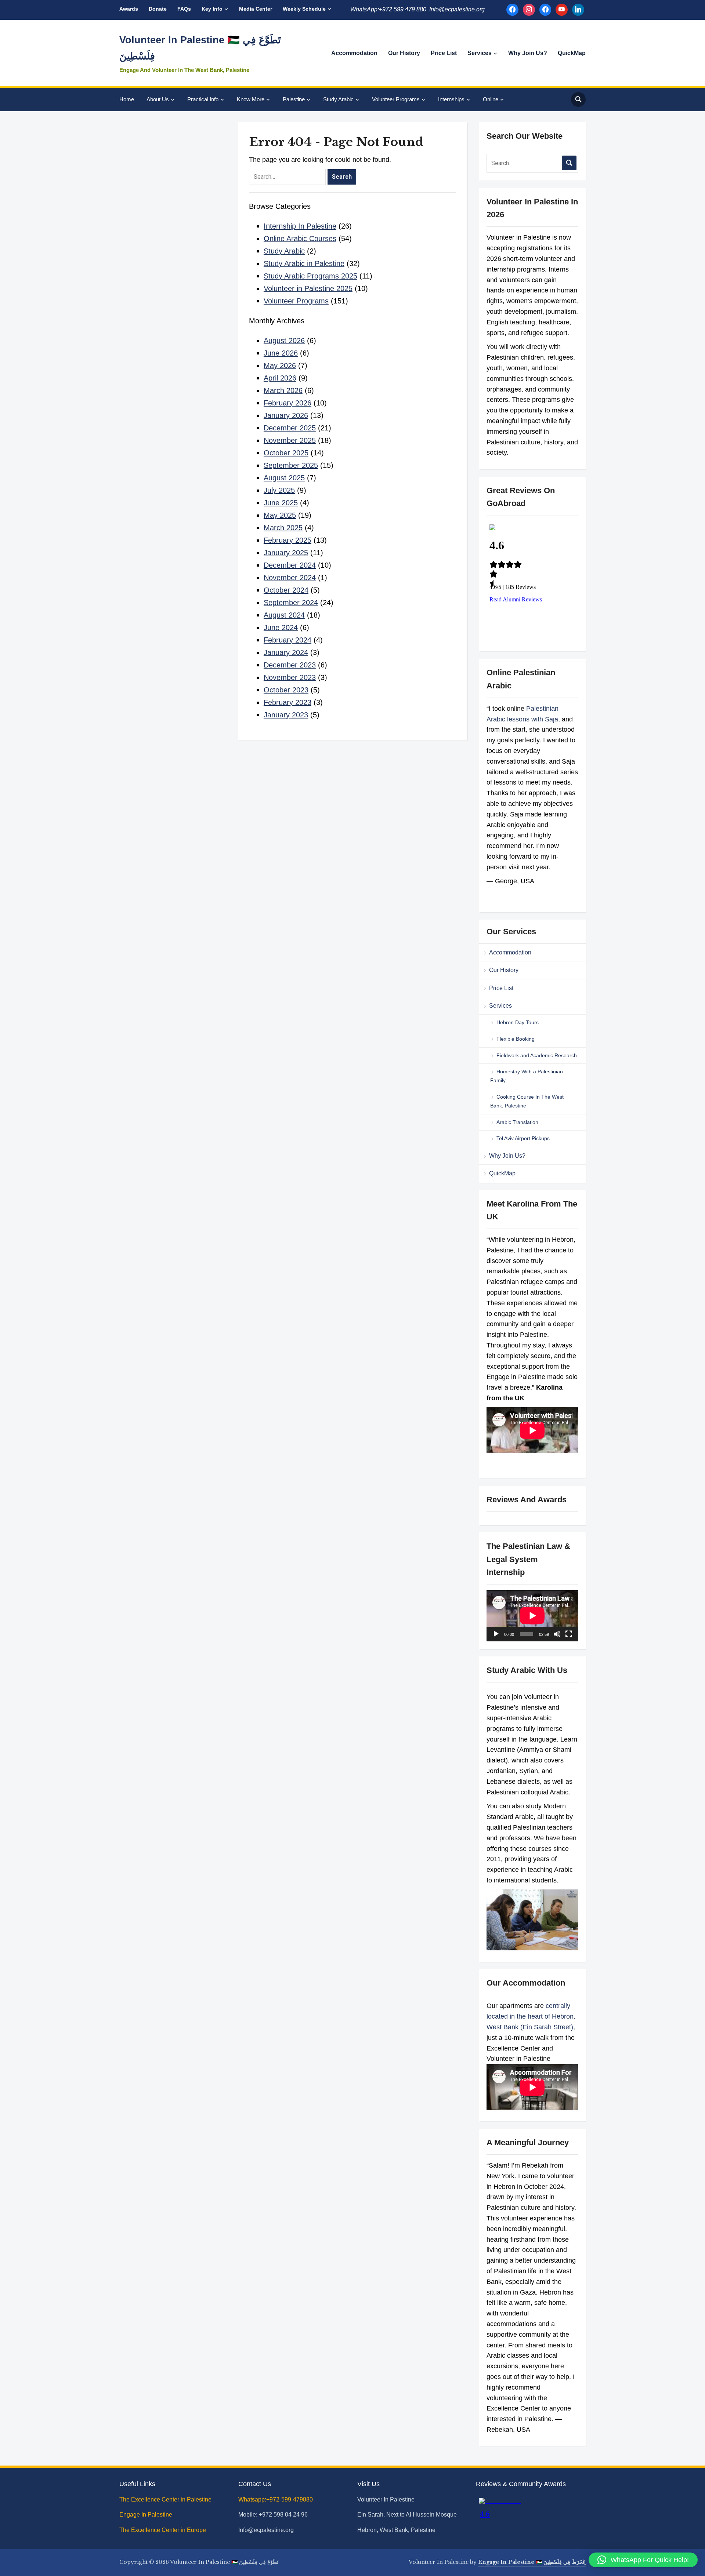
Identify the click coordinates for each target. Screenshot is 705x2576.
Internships (451, 99)
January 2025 (286, 553)
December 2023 (290, 665)
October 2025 (286, 453)
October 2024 (286, 590)
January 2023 (286, 715)
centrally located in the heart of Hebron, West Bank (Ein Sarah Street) (531, 2016)
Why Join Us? (528, 53)
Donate (158, 9)
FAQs (184, 9)
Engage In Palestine (147, 2515)
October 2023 (286, 690)
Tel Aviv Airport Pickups (523, 1138)
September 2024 (291, 603)
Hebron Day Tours (518, 1022)
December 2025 (290, 428)
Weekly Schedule (304, 9)
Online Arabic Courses (300, 239)
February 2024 (288, 640)
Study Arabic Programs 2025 (310, 276)
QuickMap (572, 53)
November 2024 (290, 578)
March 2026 (283, 390)
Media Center (256, 9)
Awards (129, 9)
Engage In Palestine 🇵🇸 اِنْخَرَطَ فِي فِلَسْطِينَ (532, 2562)
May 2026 (280, 365)
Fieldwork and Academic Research (537, 1055)
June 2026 (281, 353)
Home (127, 99)
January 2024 (286, 652)
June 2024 (281, 627)
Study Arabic (338, 99)
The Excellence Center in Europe (163, 2530)
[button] (643, 2560)
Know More (251, 99)
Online (491, 99)
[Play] (496, 1634)
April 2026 (280, 378)
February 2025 (288, 540)
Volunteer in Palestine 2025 (308, 288)
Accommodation (354, 53)
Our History (404, 53)
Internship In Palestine (300, 226)
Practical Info (203, 99)
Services (480, 53)
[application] (532, 1616)
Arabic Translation (517, 1122)
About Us (158, 99)
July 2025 (279, 490)
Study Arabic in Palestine (304, 263)
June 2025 (281, 503)
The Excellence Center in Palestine (166, 2499)
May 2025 (280, 515)
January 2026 (286, 415)
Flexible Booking (516, 1039)
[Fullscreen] (569, 1634)
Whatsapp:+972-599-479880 (276, 2499)
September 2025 (291, 465)
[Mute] (557, 1634)
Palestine (294, 99)
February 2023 (288, 702)
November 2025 (290, 440)
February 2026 (288, 403)
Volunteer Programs (396, 99)
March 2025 (283, 528)
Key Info (212, 9)
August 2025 (284, 478)
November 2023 (290, 677)
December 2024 (290, 565)
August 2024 (284, 615)
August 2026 (284, 341)
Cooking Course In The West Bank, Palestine (527, 1101)
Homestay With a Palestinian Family (527, 1076)
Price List (444, 53)
